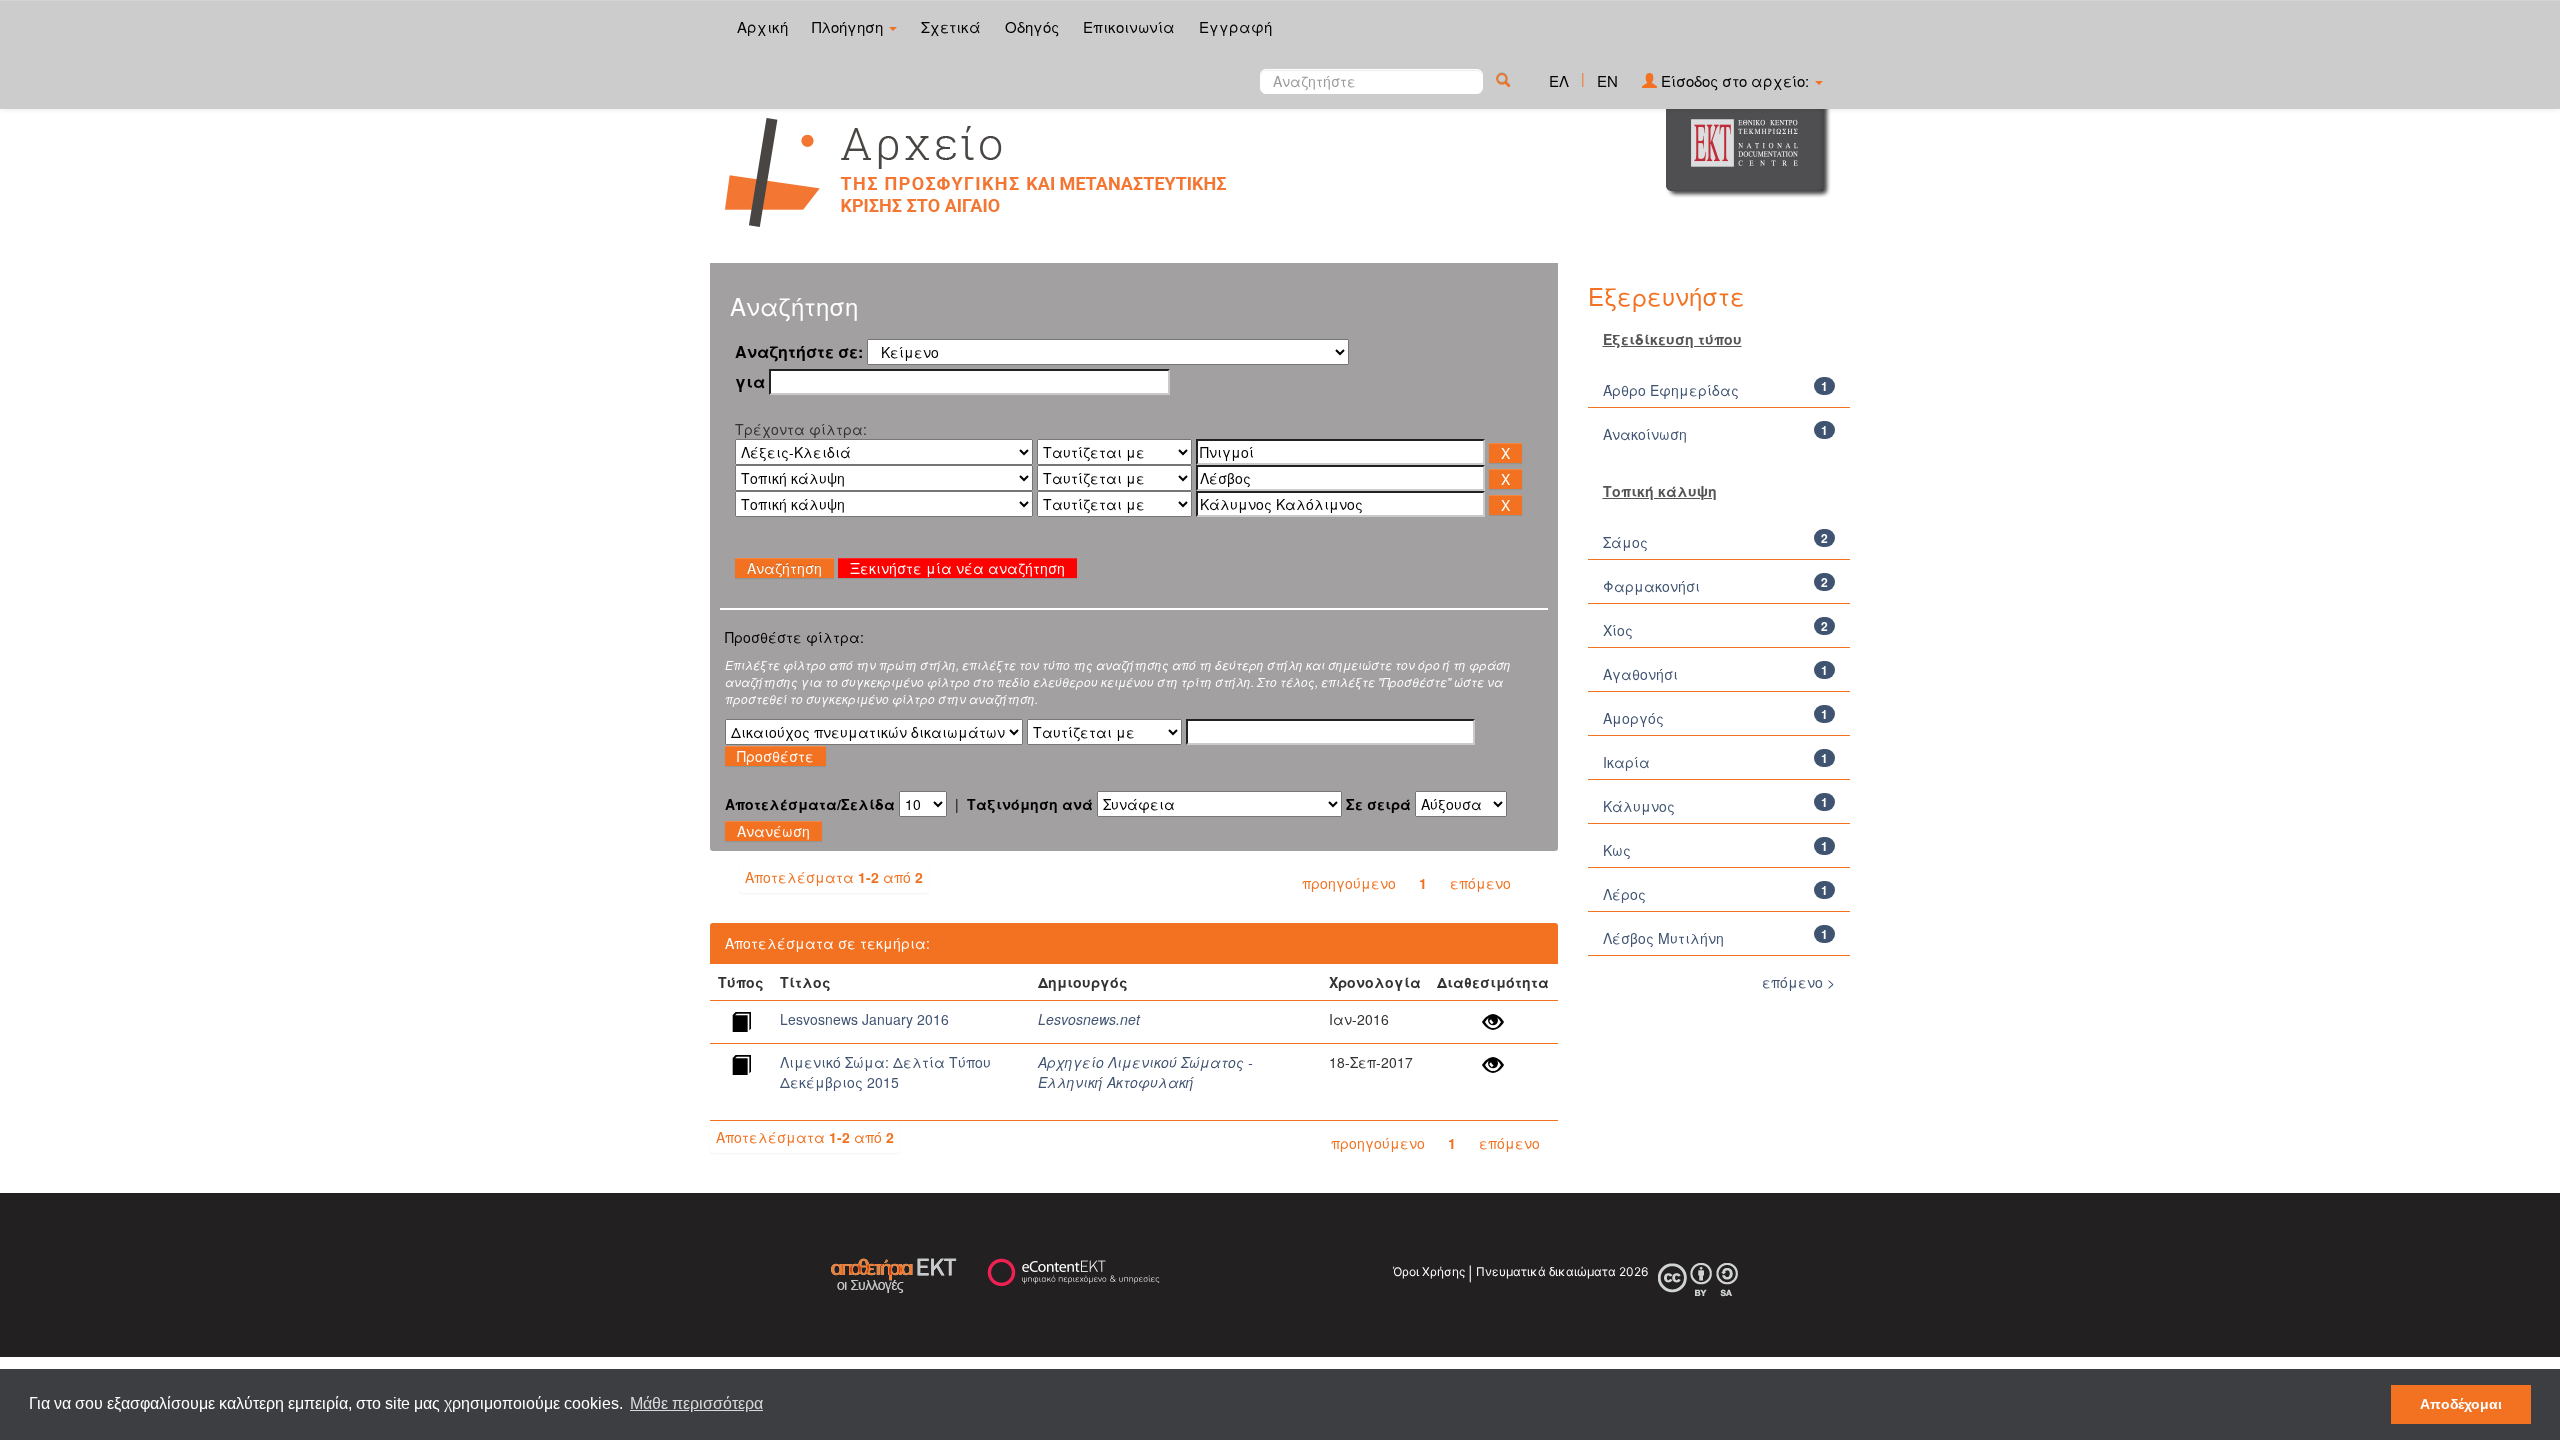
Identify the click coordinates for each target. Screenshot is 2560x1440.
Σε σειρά (1378, 804)
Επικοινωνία (1129, 26)
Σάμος (1625, 542)
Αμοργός (1633, 718)
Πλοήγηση (849, 26)
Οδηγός (1032, 26)
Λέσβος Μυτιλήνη (1663, 938)
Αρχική (762, 26)
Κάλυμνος (1639, 806)
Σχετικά (951, 26)
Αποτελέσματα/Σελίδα (810, 804)
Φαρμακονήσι (1651, 586)
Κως (1617, 850)
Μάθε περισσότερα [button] (696, 1403)
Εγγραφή (1235, 26)
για (750, 382)
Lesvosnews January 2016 (864, 1019)
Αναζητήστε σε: (799, 352)
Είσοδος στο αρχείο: (1735, 80)
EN (1607, 80)
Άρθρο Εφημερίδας (1671, 390)
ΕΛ (1559, 80)
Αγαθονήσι (1640, 674)
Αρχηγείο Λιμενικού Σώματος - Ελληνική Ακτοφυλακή (1145, 1072)
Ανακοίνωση (1645, 434)
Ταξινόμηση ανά (1030, 804)
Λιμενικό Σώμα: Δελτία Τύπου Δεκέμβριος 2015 (885, 1072)
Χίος (1618, 630)
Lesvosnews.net (1089, 1019)
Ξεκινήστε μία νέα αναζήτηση (957, 568)
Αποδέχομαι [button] (2461, 1404)
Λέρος (1624, 894)
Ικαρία (1626, 762)
